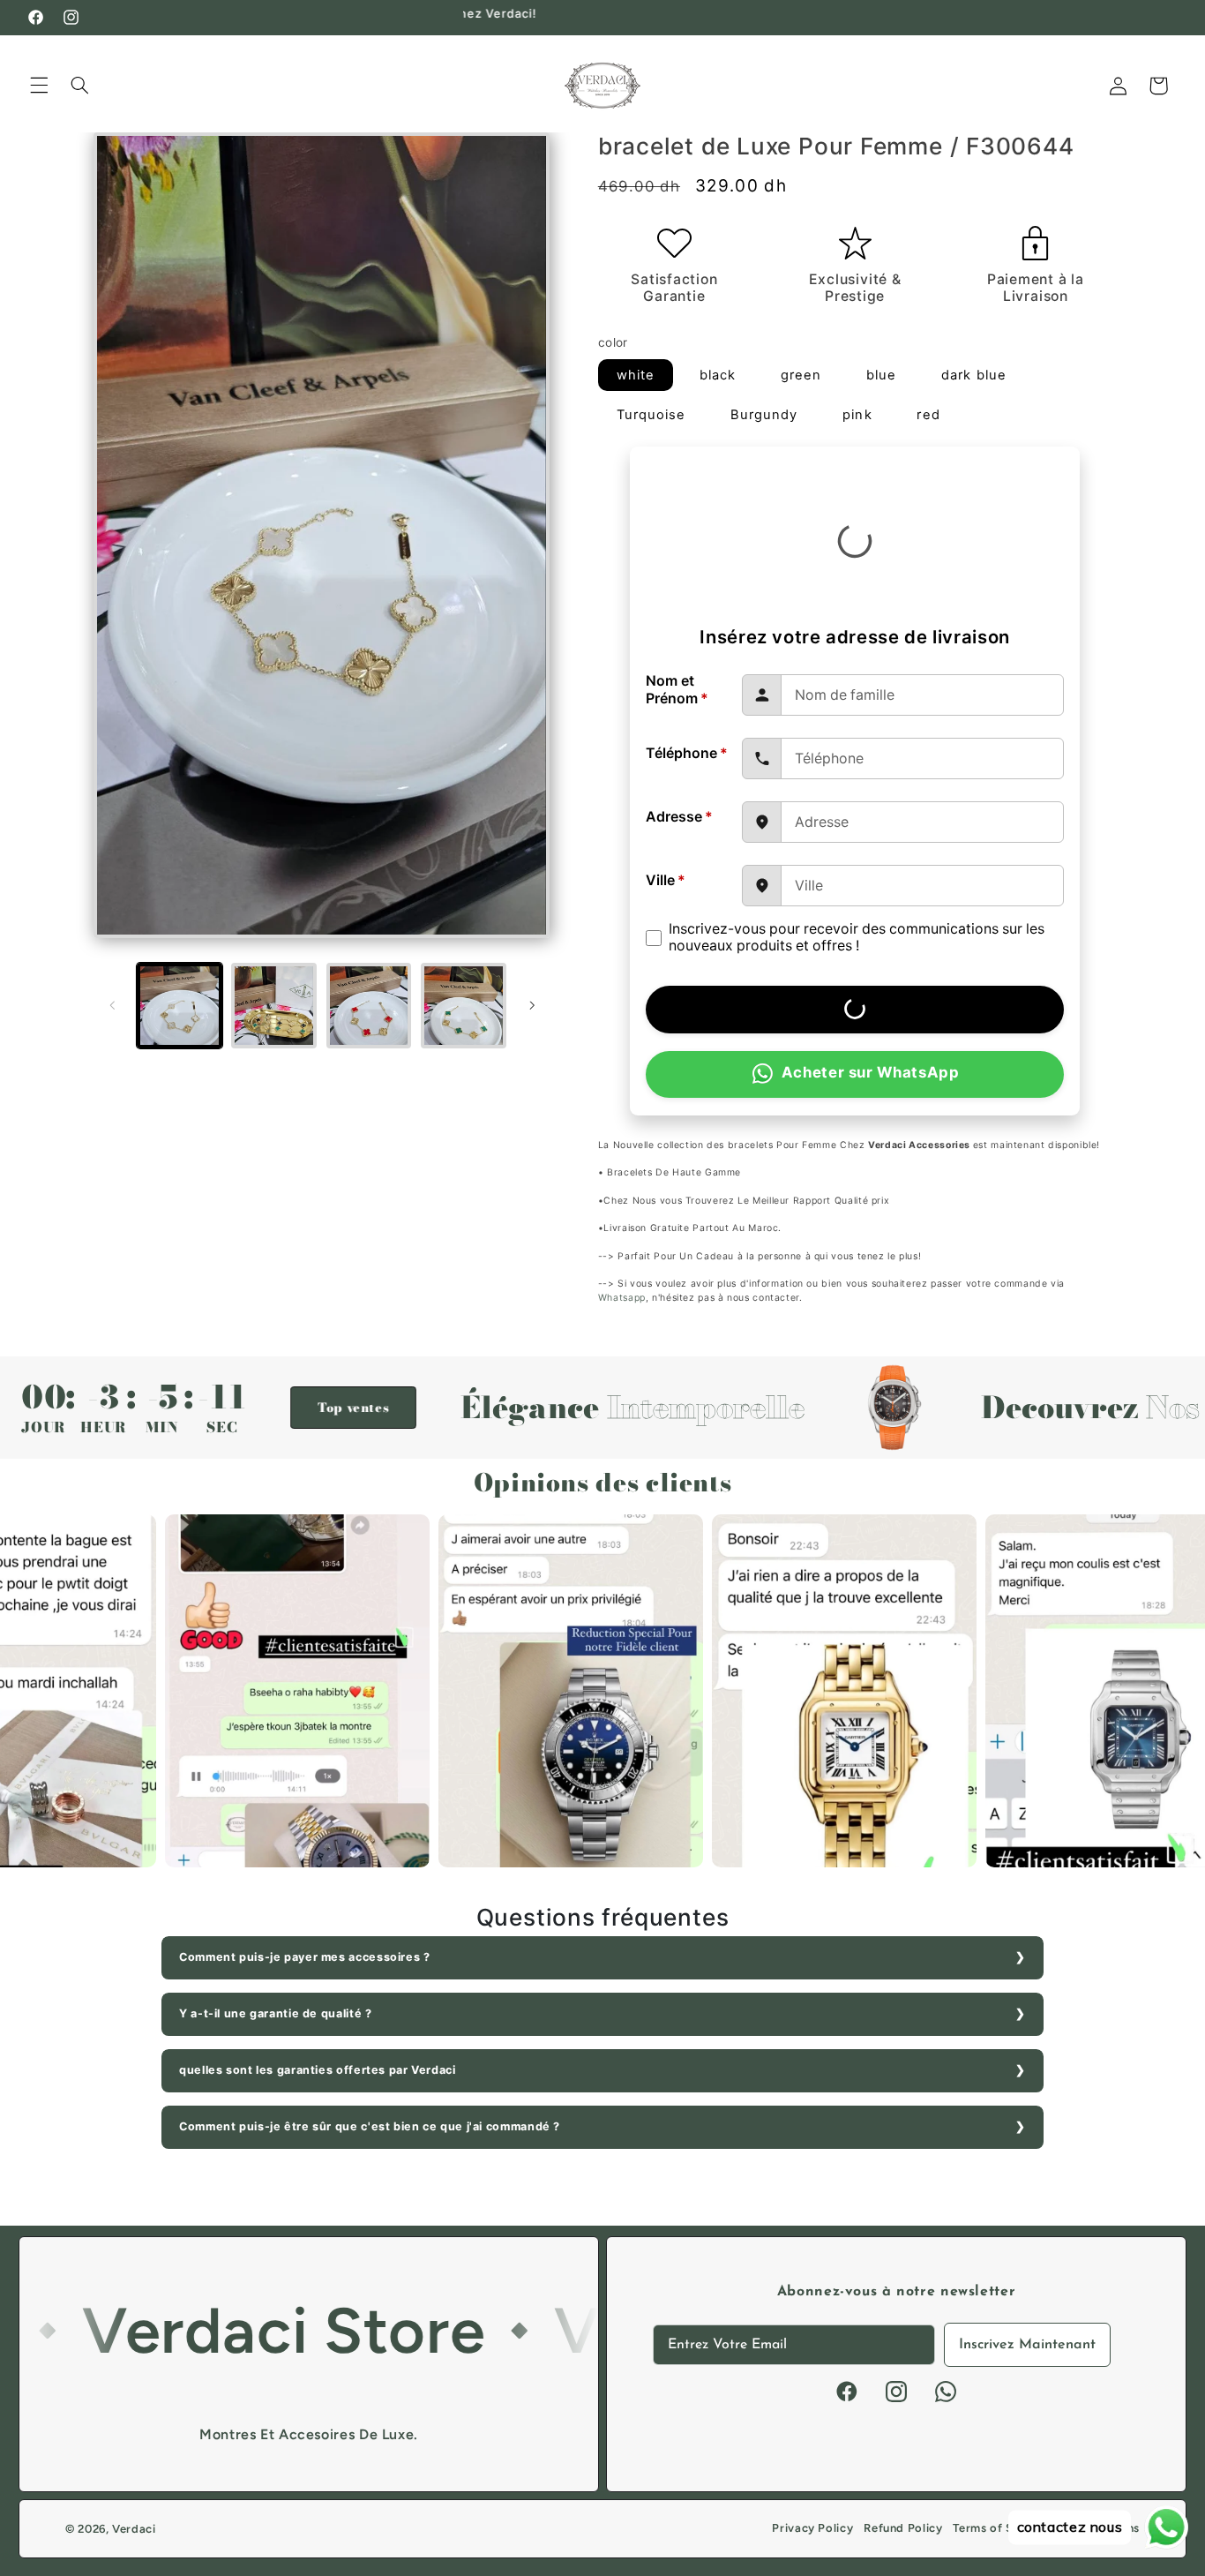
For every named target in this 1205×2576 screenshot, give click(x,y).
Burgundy (764, 415)
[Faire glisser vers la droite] (532, 1005)
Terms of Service (1000, 2528)
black (718, 375)
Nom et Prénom (677, 690)
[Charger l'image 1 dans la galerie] (180, 1006)
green (801, 375)
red (928, 415)
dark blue (973, 375)
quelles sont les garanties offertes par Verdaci (318, 2070)
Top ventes (242, 1408)
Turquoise (651, 415)
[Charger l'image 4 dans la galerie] (464, 1006)
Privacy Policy (812, 2528)
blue (881, 375)
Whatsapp (622, 1298)
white (636, 375)
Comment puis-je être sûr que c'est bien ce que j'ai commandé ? (370, 2126)
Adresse (679, 817)
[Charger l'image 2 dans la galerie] (274, 1006)
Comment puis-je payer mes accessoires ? (305, 1957)
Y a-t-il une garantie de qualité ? (275, 2013)
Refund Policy (903, 2528)
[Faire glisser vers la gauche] (113, 1005)
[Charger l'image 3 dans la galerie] (369, 1006)
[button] (39, 86)
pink (857, 415)
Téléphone (687, 753)
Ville (666, 880)
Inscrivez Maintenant (1027, 2345)
